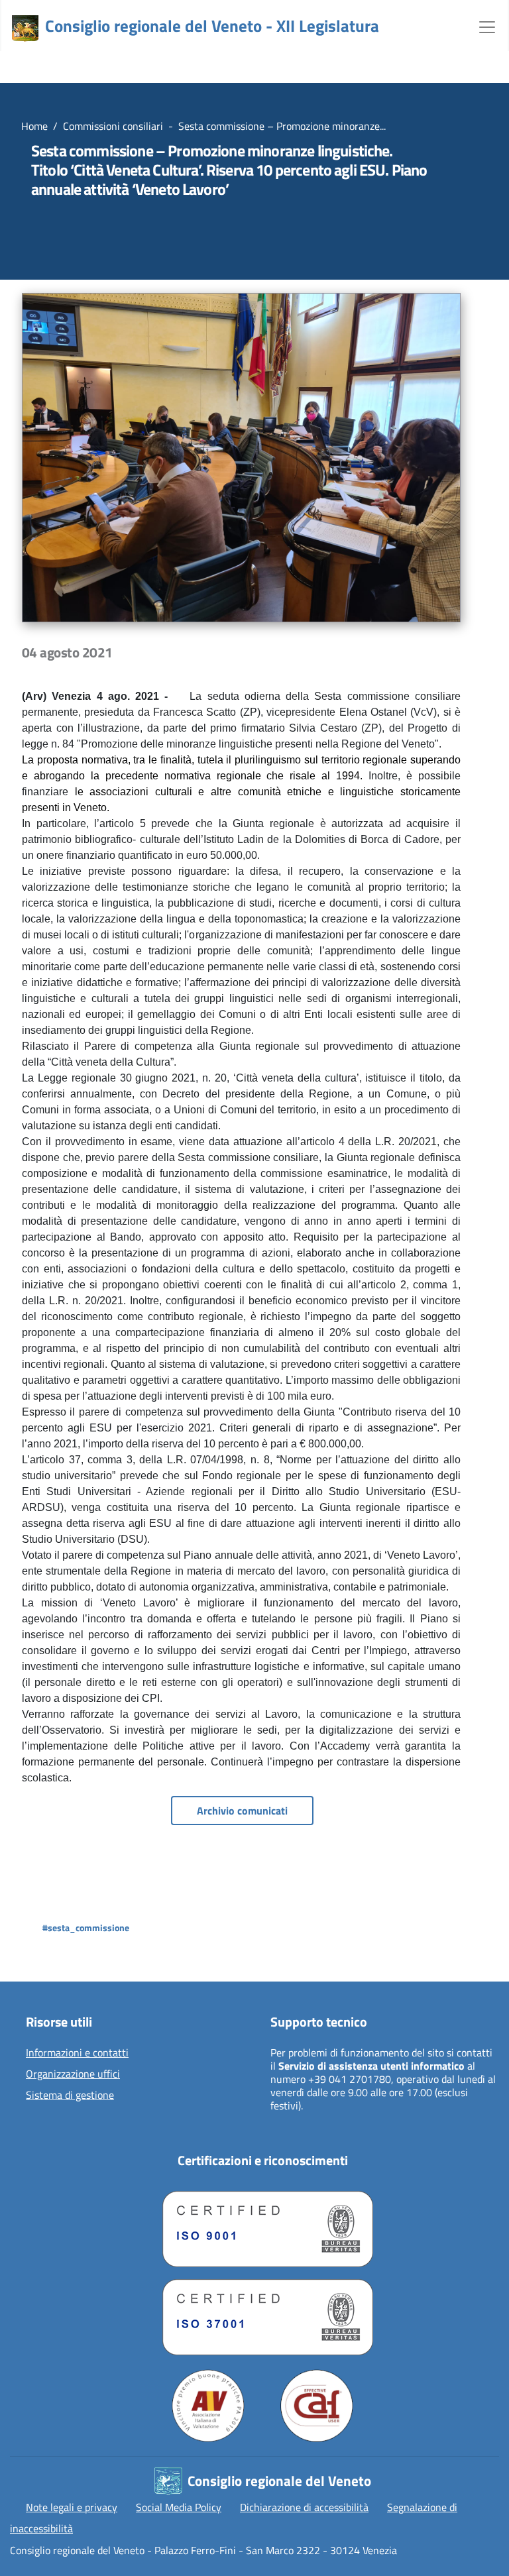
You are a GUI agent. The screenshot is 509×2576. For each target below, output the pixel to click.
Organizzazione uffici (73, 2074)
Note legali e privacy (72, 2507)
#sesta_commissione (86, 1928)
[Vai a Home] (25, 28)
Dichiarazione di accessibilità (304, 2507)
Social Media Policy (179, 2507)
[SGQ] (262, 2226)
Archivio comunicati (242, 1811)
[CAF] (317, 2406)
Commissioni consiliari (113, 126)
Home (34, 126)
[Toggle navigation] (487, 26)
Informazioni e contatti (77, 2053)
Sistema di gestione (70, 2096)
